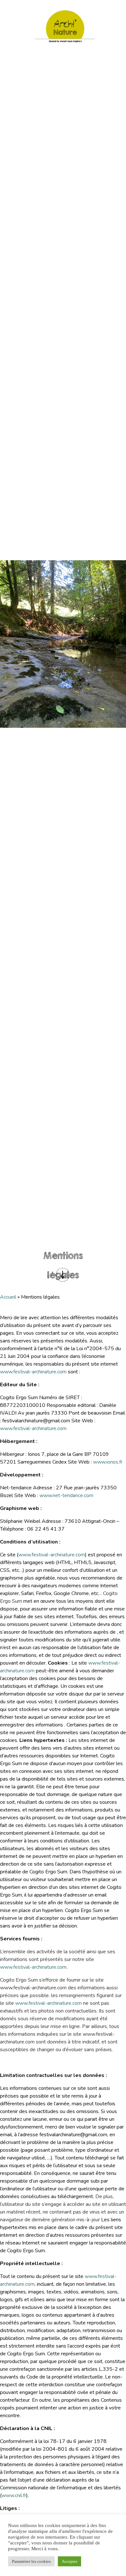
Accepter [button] (69, 2561)
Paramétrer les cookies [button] (31, 2561)
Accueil (8, 1297)
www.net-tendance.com (66, 1495)
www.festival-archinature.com (33, 1372)
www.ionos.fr (108, 1462)
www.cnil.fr (14, 2495)
